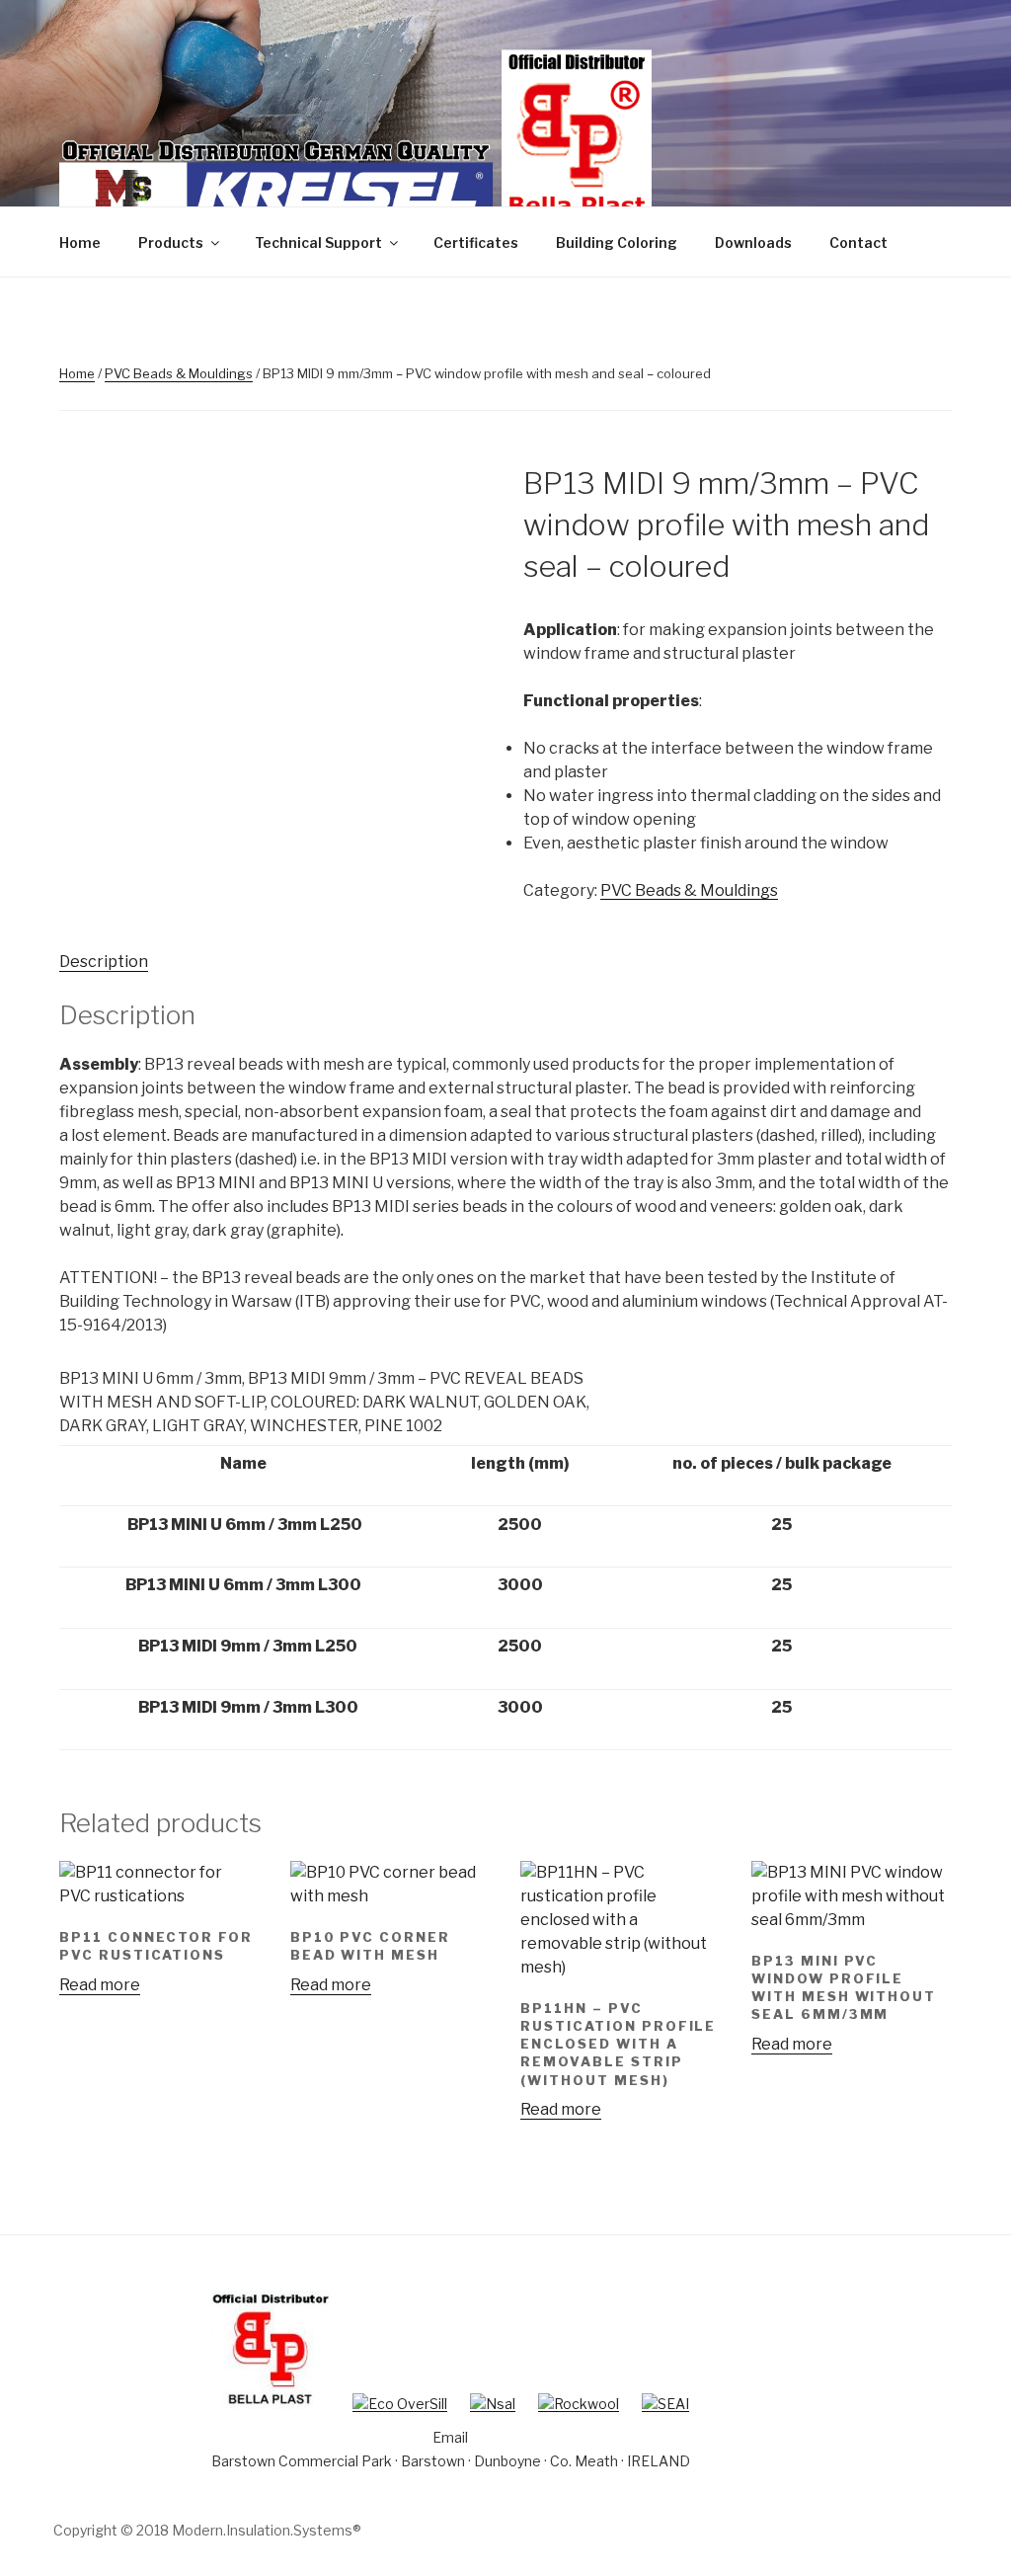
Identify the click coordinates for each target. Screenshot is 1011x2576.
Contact (858, 242)
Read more (100, 1985)
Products (171, 242)
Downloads (753, 242)
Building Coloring (617, 242)
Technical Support (318, 242)
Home (80, 242)
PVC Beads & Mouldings (179, 373)
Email (450, 2437)
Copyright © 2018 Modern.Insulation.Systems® (207, 2530)
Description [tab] (104, 962)
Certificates (476, 242)
